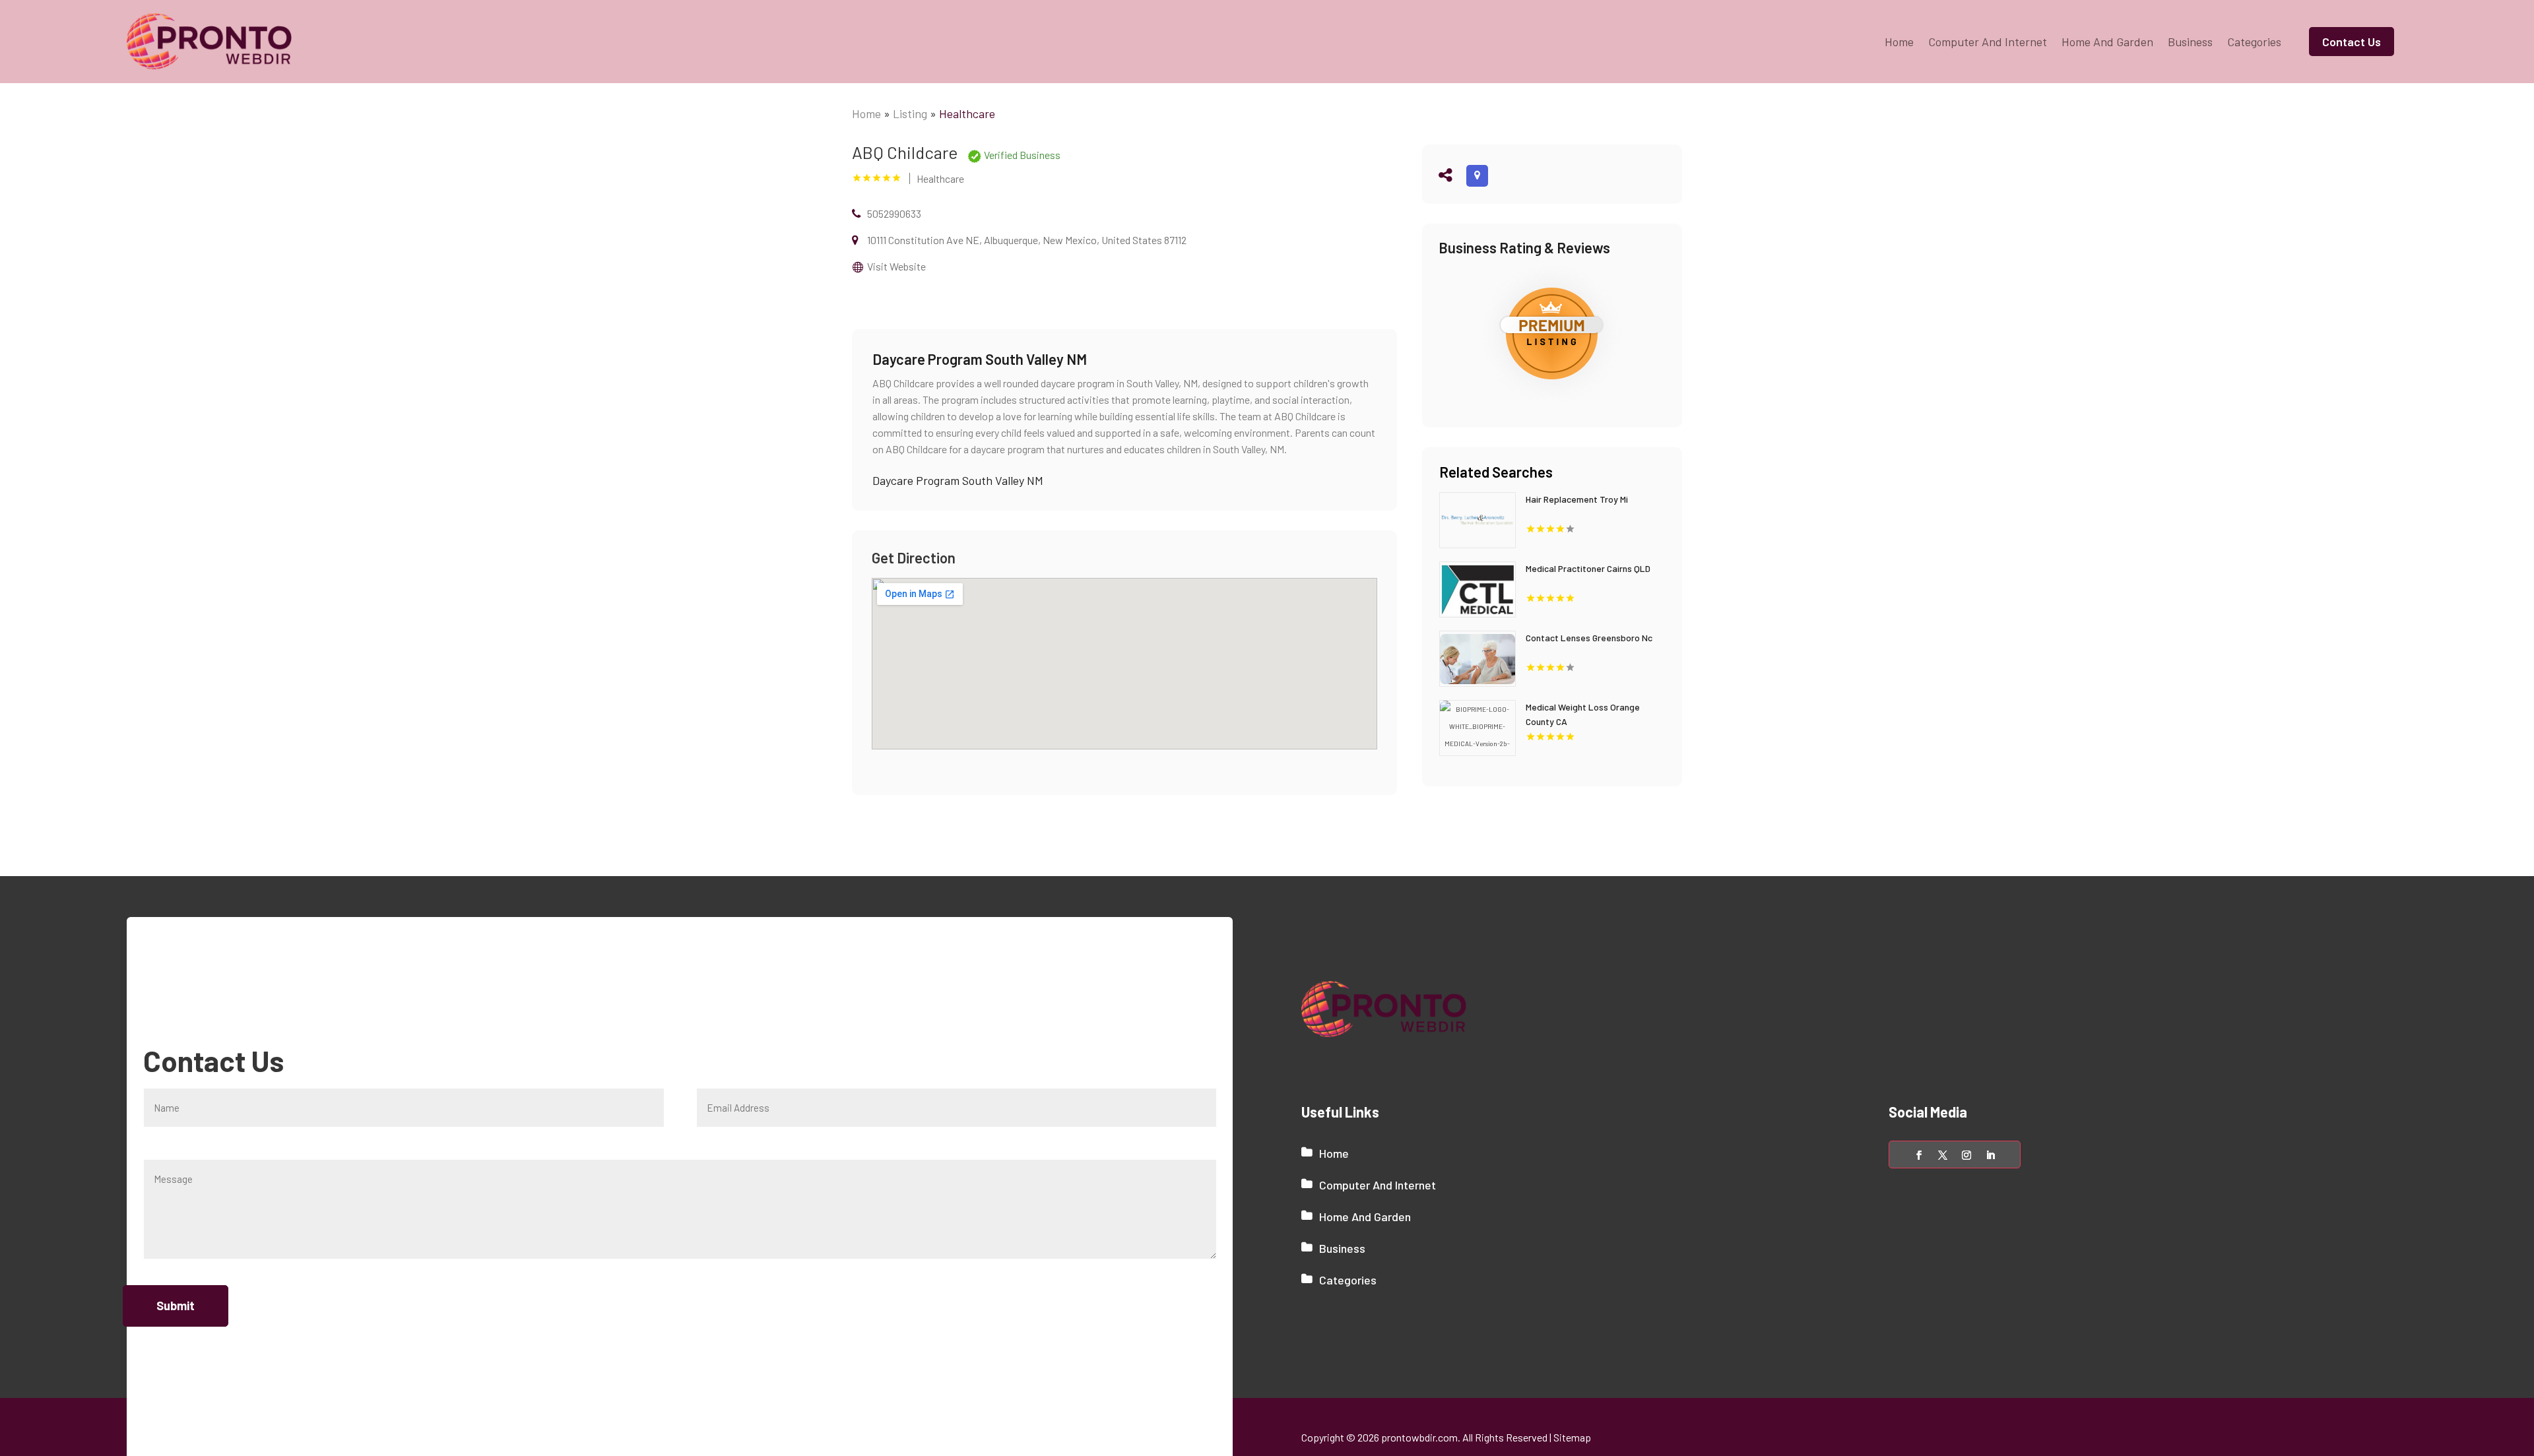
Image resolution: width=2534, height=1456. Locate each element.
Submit (176, 1306)
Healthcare (967, 113)
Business (2190, 42)
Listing (910, 113)
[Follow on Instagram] (1966, 1155)
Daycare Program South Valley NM (958, 480)
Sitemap (1572, 1437)
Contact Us (2352, 42)
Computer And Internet (1988, 42)
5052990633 (894, 213)
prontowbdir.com (1419, 1437)
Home (1899, 42)
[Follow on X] (1943, 1155)
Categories (2254, 42)
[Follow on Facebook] (1919, 1155)
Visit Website (896, 266)
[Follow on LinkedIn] (1990, 1155)
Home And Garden (2107, 42)
